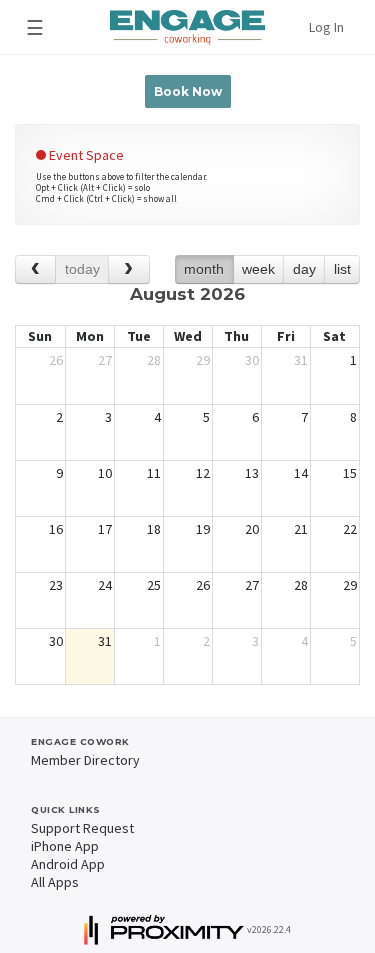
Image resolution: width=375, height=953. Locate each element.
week (258, 269)
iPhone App (65, 846)
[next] (128, 269)
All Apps (55, 882)
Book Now (188, 91)
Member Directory (85, 760)
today (82, 269)
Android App (68, 864)
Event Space (85, 155)
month (204, 269)
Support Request (82, 828)
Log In (326, 27)
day (304, 269)
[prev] (35, 269)
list (342, 269)
